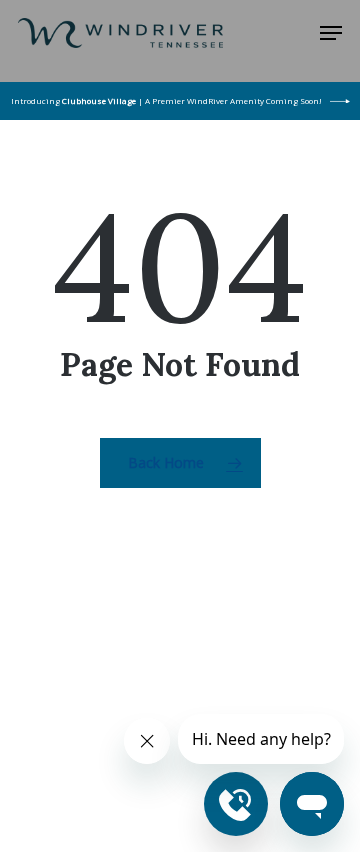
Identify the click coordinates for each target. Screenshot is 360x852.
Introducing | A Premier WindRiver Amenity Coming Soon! (166, 100)
